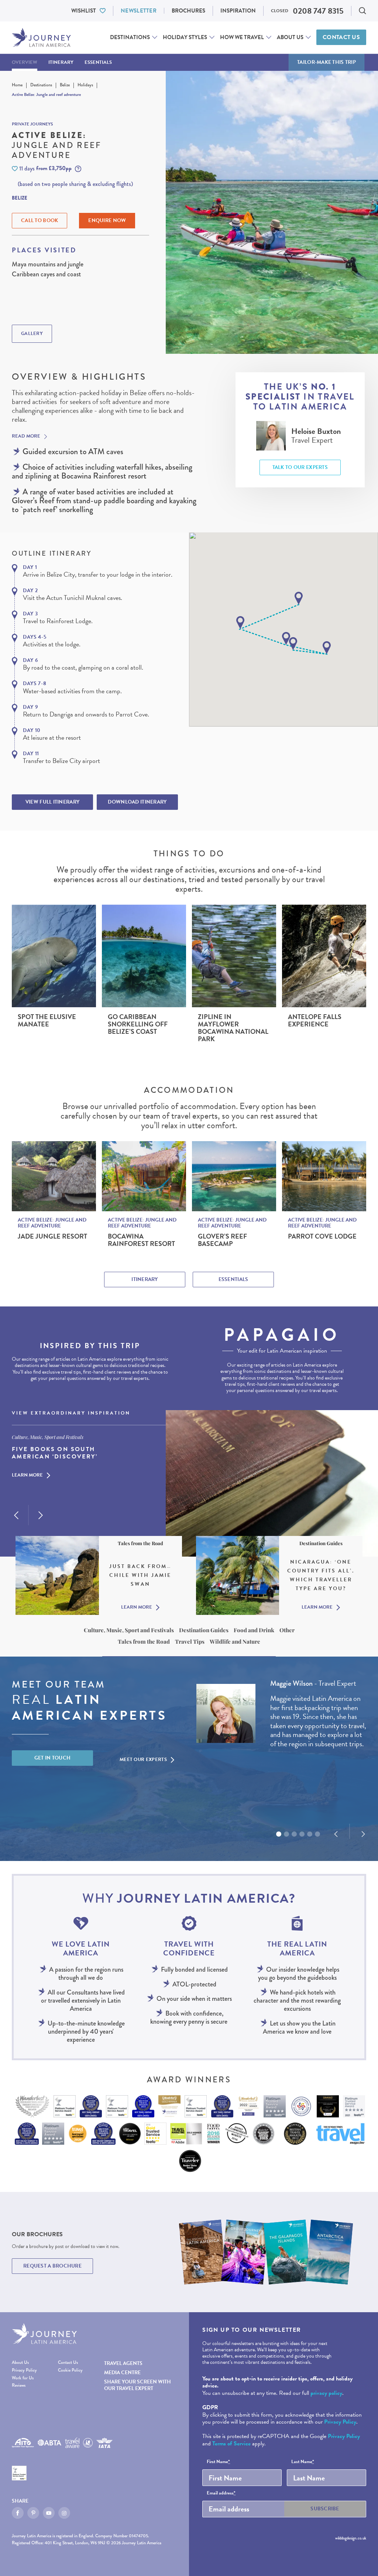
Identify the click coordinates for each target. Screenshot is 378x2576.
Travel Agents (123, 2363)
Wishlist (84, 11)
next (41, 1515)
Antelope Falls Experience (315, 1021)
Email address (221, 2493)
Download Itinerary (137, 802)
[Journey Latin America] (41, 37)
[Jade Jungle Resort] (54, 1176)
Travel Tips (190, 1641)
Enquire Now (107, 220)
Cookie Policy (70, 2371)
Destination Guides (204, 1630)
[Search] (362, 11)
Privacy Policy (24, 2371)
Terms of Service (231, 2444)
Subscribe (325, 2509)
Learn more (27, 1475)
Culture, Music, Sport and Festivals (129, 1630)
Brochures (188, 11)
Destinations (130, 37)
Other (287, 1630)
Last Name (303, 2462)
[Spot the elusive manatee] (54, 956)
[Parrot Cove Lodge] (324, 1176)
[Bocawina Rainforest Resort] (144, 1176)
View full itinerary (52, 802)
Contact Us (341, 37)
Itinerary (61, 62)
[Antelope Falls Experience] (324, 956)
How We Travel (242, 37)
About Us (290, 37)
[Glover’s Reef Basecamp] (234, 1176)
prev (16, 1515)
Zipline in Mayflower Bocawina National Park (233, 1028)
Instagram (64, 2513)
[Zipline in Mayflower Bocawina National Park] (234, 956)
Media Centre (122, 2373)
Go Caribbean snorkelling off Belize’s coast (138, 1024)
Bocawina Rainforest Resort (141, 1240)
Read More (26, 436)
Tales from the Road (144, 1641)
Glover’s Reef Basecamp (222, 1240)
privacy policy (326, 2393)
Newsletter (139, 11)
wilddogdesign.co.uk (351, 2538)
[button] (299, 598)
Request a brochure (52, 2266)
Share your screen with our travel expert (138, 2385)
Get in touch (53, 1758)
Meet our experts (143, 1760)
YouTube (49, 2513)
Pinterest (33, 2513)
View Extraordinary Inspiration (71, 1413)
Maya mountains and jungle (48, 264)
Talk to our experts (300, 467)
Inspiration (238, 11)
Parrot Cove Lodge (322, 1236)
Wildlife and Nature (235, 1641)
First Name (218, 2462)
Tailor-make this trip (327, 62)
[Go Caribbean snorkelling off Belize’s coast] (144, 956)
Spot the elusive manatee (47, 1021)
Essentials (98, 62)
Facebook (18, 2513)
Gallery (32, 334)
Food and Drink (254, 1630)
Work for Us (23, 2378)
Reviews (19, 2386)
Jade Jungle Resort (52, 1236)
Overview (25, 62)
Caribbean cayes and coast (46, 274)
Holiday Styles (185, 37)
